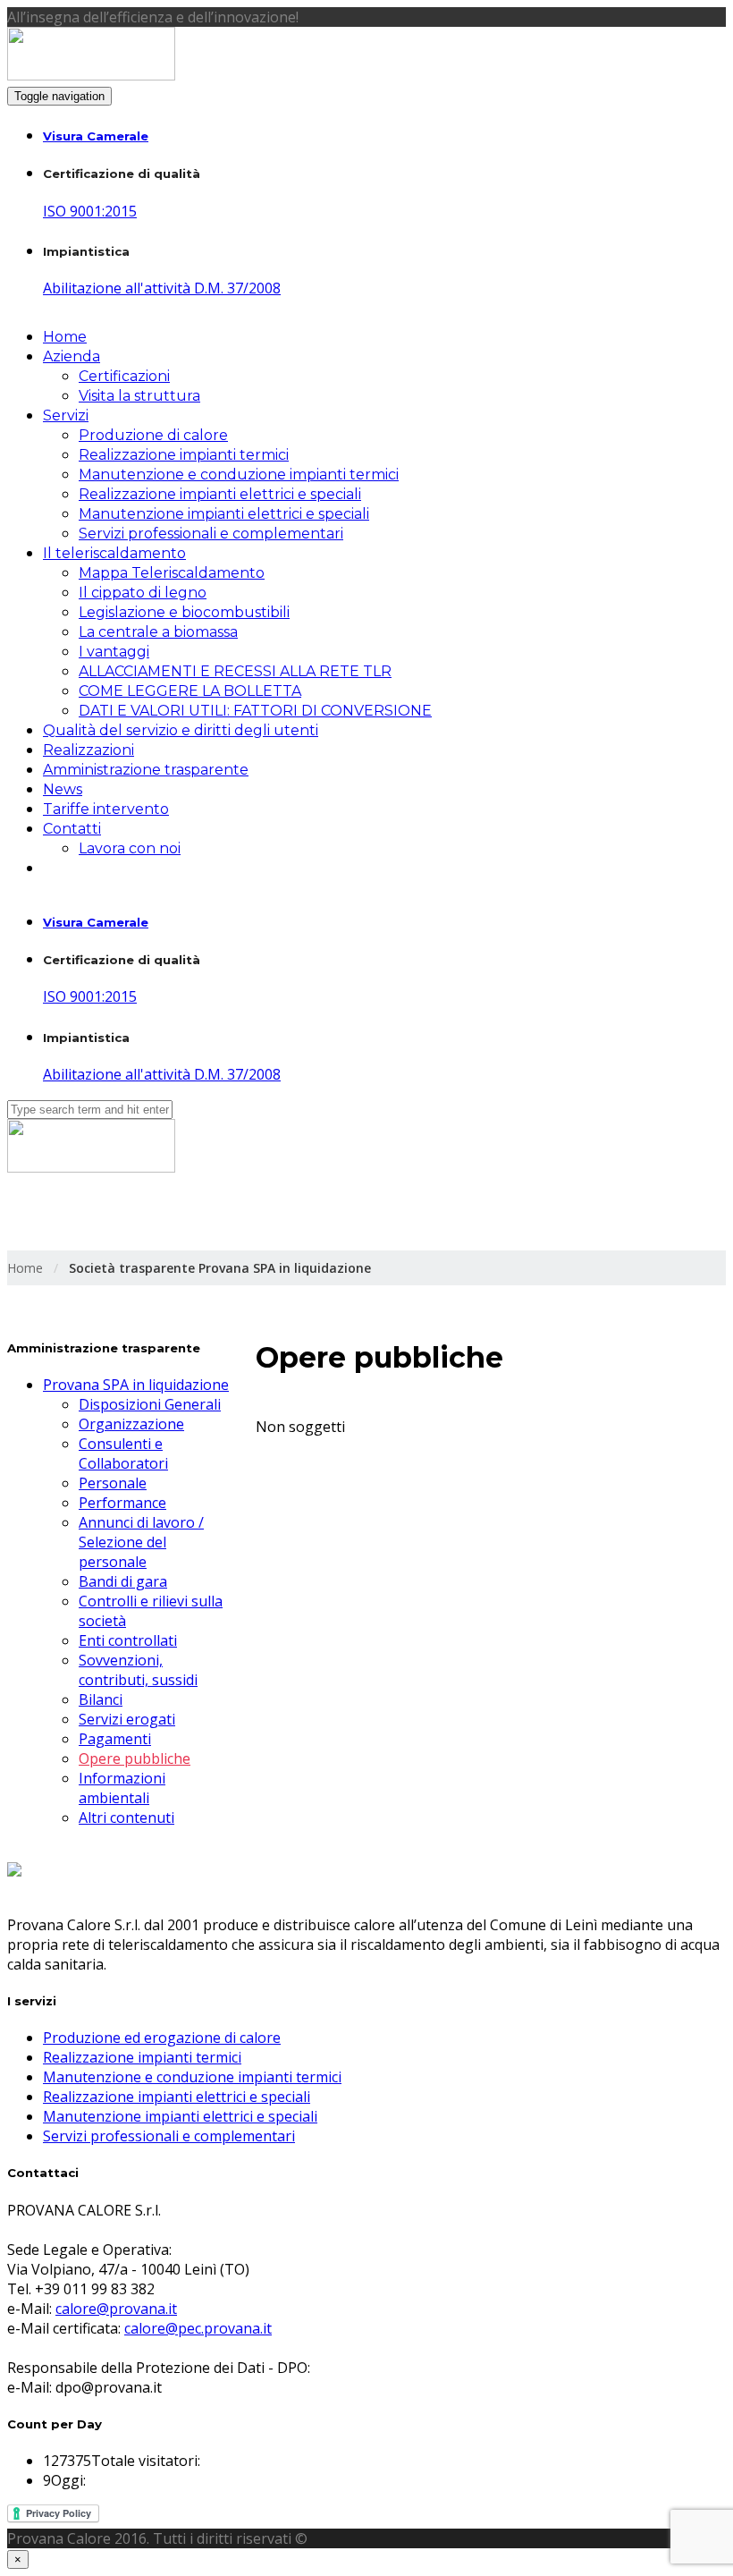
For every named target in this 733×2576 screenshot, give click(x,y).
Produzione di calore (153, 435)
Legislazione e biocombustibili (184, 612)
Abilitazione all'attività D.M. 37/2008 (162, 288)
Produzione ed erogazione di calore (162, 2038)
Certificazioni (124, 376)
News (63, 789)
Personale (113, 1483)
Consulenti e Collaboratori (123, 1453)
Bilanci (101, 1699)
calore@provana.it (116, 2309)
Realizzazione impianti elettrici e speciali (220, 494)
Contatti (72, 829)
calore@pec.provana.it (198, 2328)
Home (65, 337)
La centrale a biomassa (158, 632)
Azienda (72, 356)
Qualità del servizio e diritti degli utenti (181, 730)
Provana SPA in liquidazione (136, 1385)
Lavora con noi (130, 848)
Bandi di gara (123, 1581)
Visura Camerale (96, 136)
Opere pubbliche (135, 1758)
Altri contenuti (126, 1818)
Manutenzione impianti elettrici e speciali (224, 514)
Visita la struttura (139, 396)
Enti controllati (128, 1640)
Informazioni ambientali (122, 1788)
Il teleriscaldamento (114, 553)
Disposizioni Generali (150, 1404)
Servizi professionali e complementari (211, 534)
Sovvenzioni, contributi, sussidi (138, 1670)
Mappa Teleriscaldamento (172, 573)
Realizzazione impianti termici (184, 455)
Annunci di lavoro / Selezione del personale (141, 1542)
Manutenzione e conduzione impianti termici (239, 475)
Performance (122, 1503)
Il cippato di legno (143, 593)
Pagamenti (115, 1739)
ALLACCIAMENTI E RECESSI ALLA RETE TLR (235, 671)
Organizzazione (131, 1424)
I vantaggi (114, 652)
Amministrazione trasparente (146, 770)
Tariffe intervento (106, 809)
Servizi (66, 415)
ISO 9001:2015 (90, 211)
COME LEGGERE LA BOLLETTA (190, 691)
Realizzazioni (88, 750)
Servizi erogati (127, 1719)
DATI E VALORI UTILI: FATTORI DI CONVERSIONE (255, 711)
